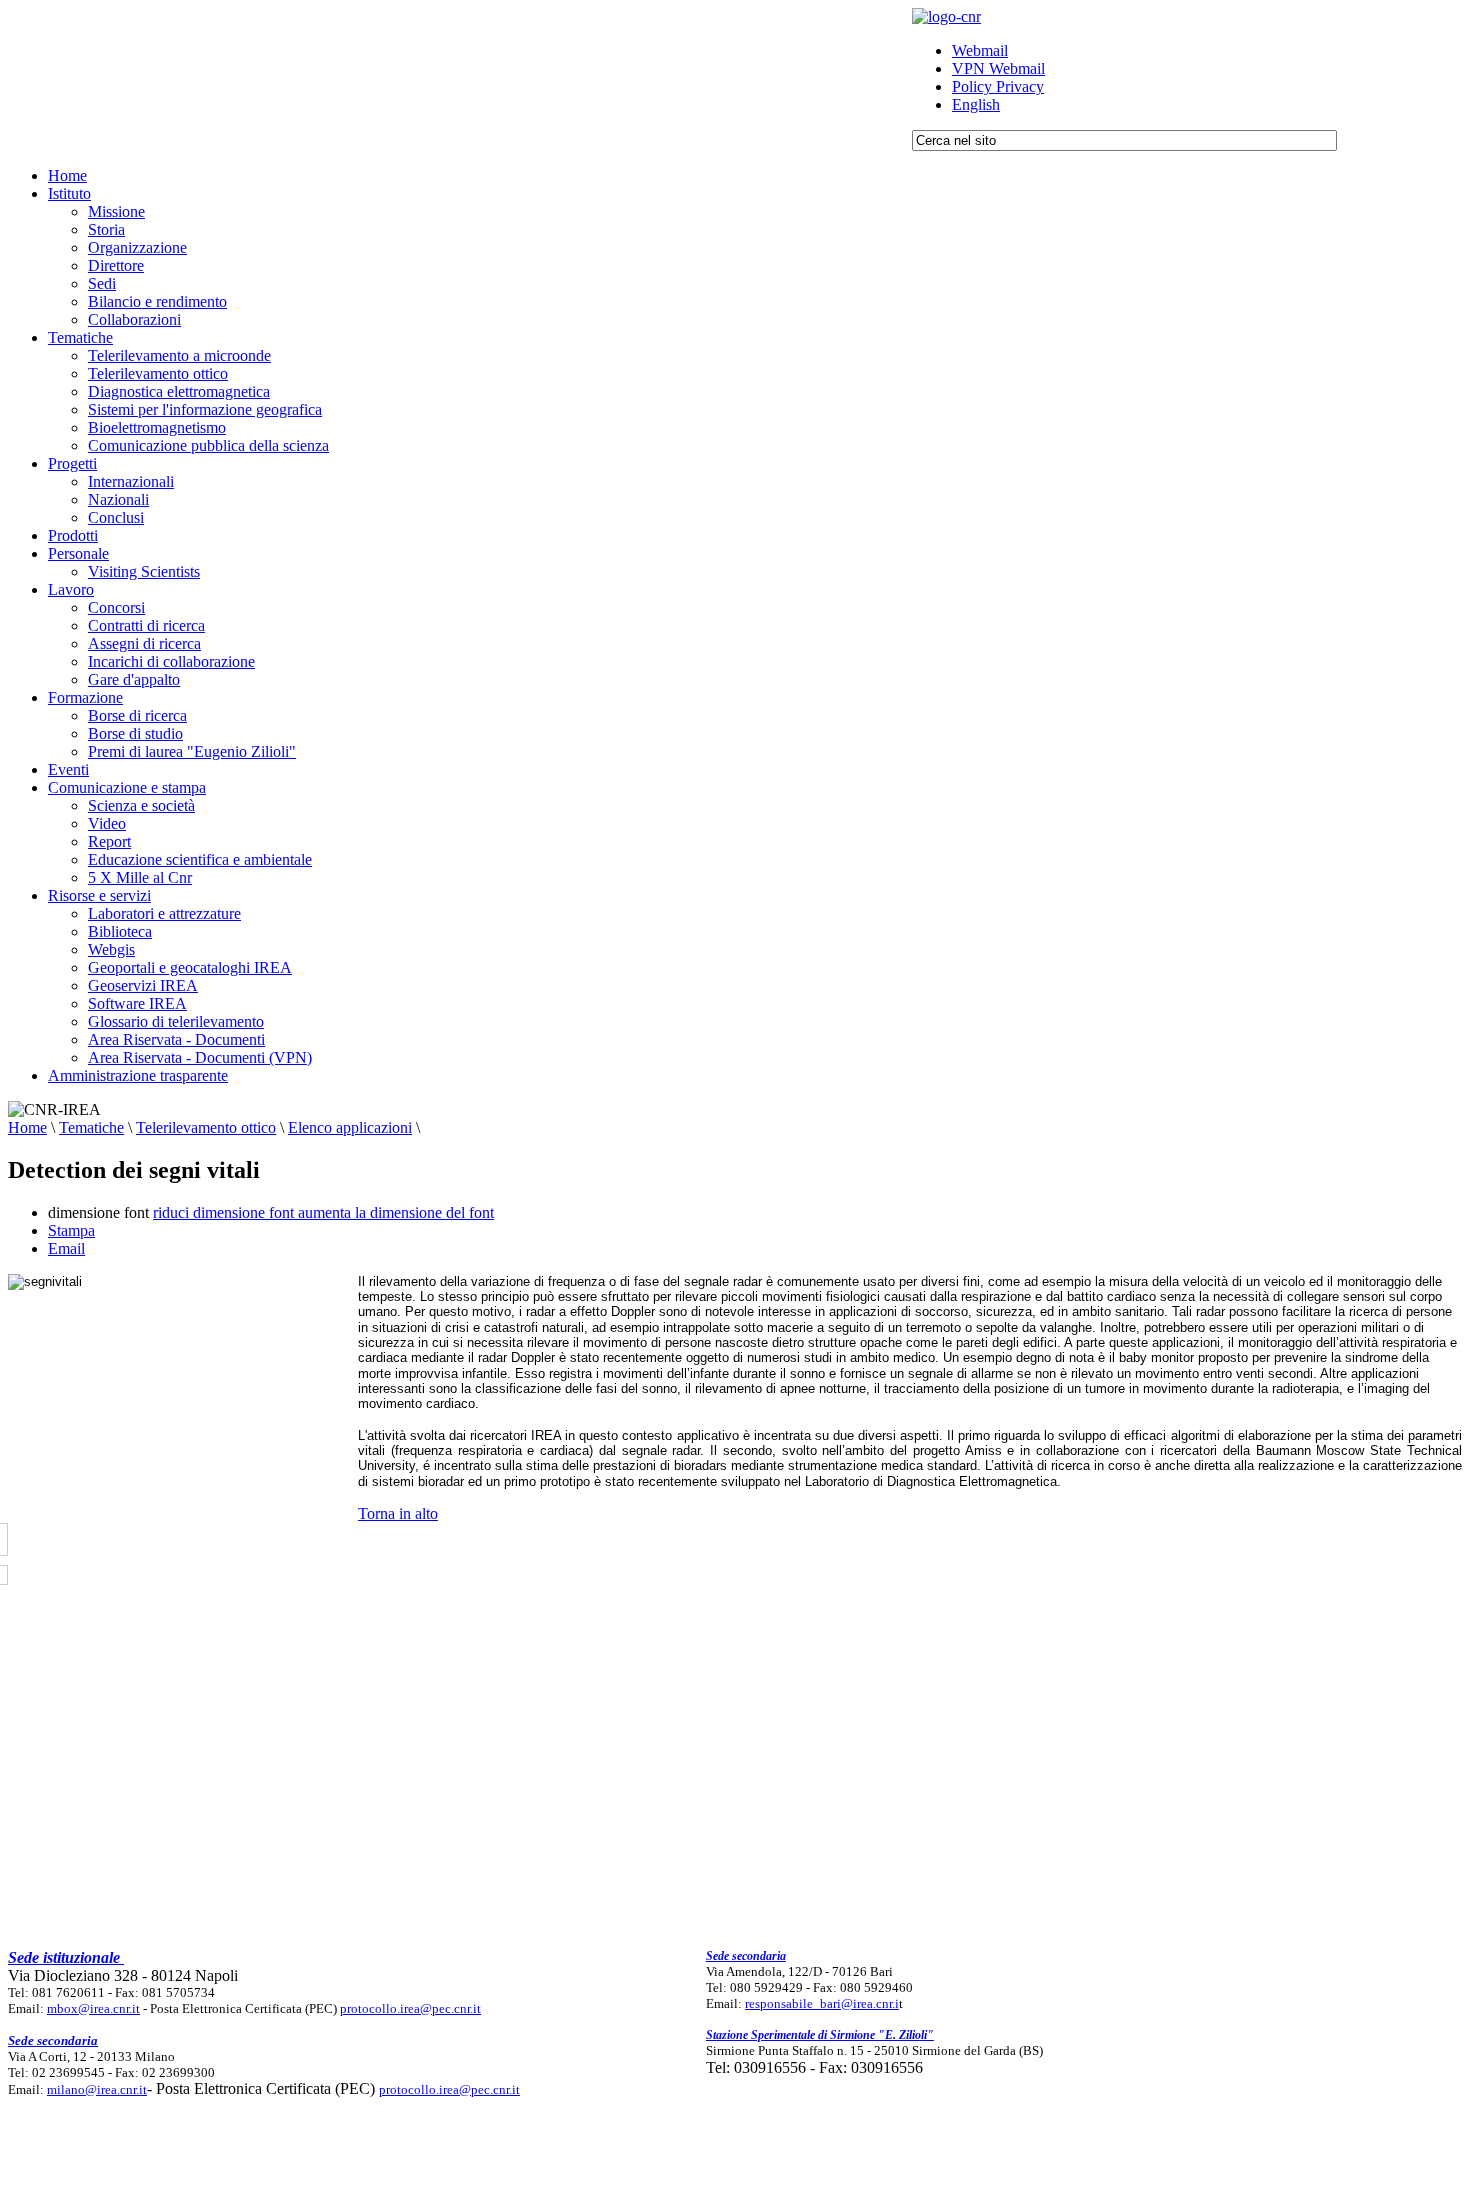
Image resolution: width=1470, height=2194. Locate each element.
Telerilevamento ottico (206, 1127)
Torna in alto (398, 1513)
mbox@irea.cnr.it (93, 2008)
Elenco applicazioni (350, 1127)
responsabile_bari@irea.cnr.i (822, 2003)
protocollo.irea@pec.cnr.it (410, 2008)
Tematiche (91, 1127)
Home (27, 1127)
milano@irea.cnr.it (97, 2089)
